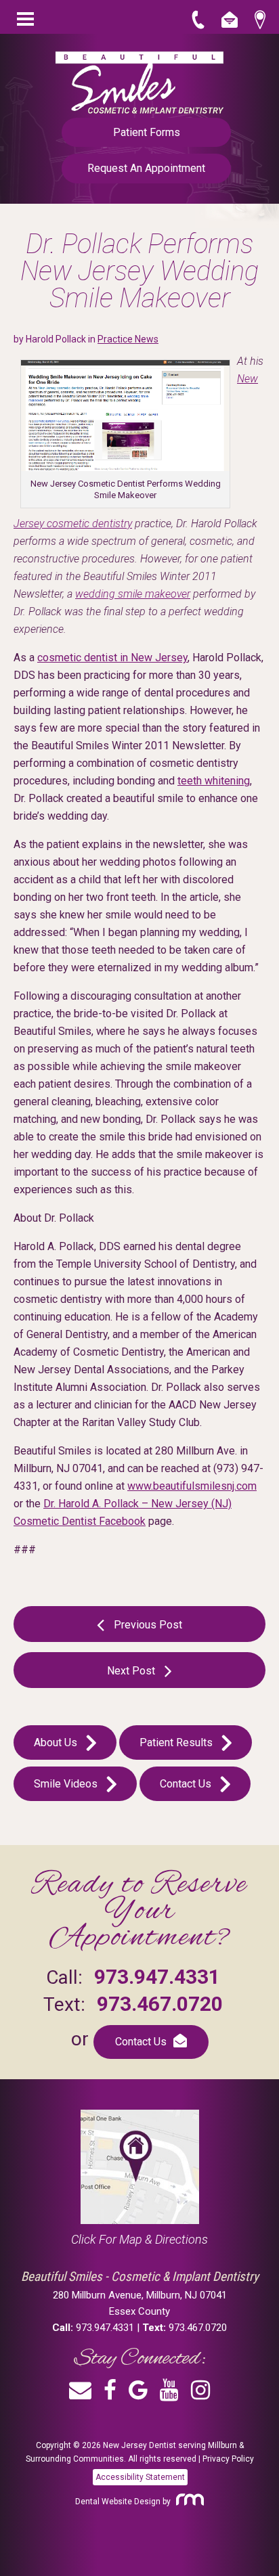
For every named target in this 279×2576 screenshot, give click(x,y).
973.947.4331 (157, 1977)
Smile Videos (67, 1784)
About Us (57, 1742)
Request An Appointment (146, 168)
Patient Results (177, 1742)
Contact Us (187, 1784)
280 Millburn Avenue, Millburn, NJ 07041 (140, 2294)
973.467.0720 (160, 2004)
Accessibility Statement (140, 2477)
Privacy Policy (228, 2459)
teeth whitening (214, 781)
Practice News (128, 339)
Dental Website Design (118, 2502)
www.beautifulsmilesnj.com (192, 1486)
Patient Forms (147, 132)
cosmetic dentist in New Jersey (112, 658)
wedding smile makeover (133, 594)
